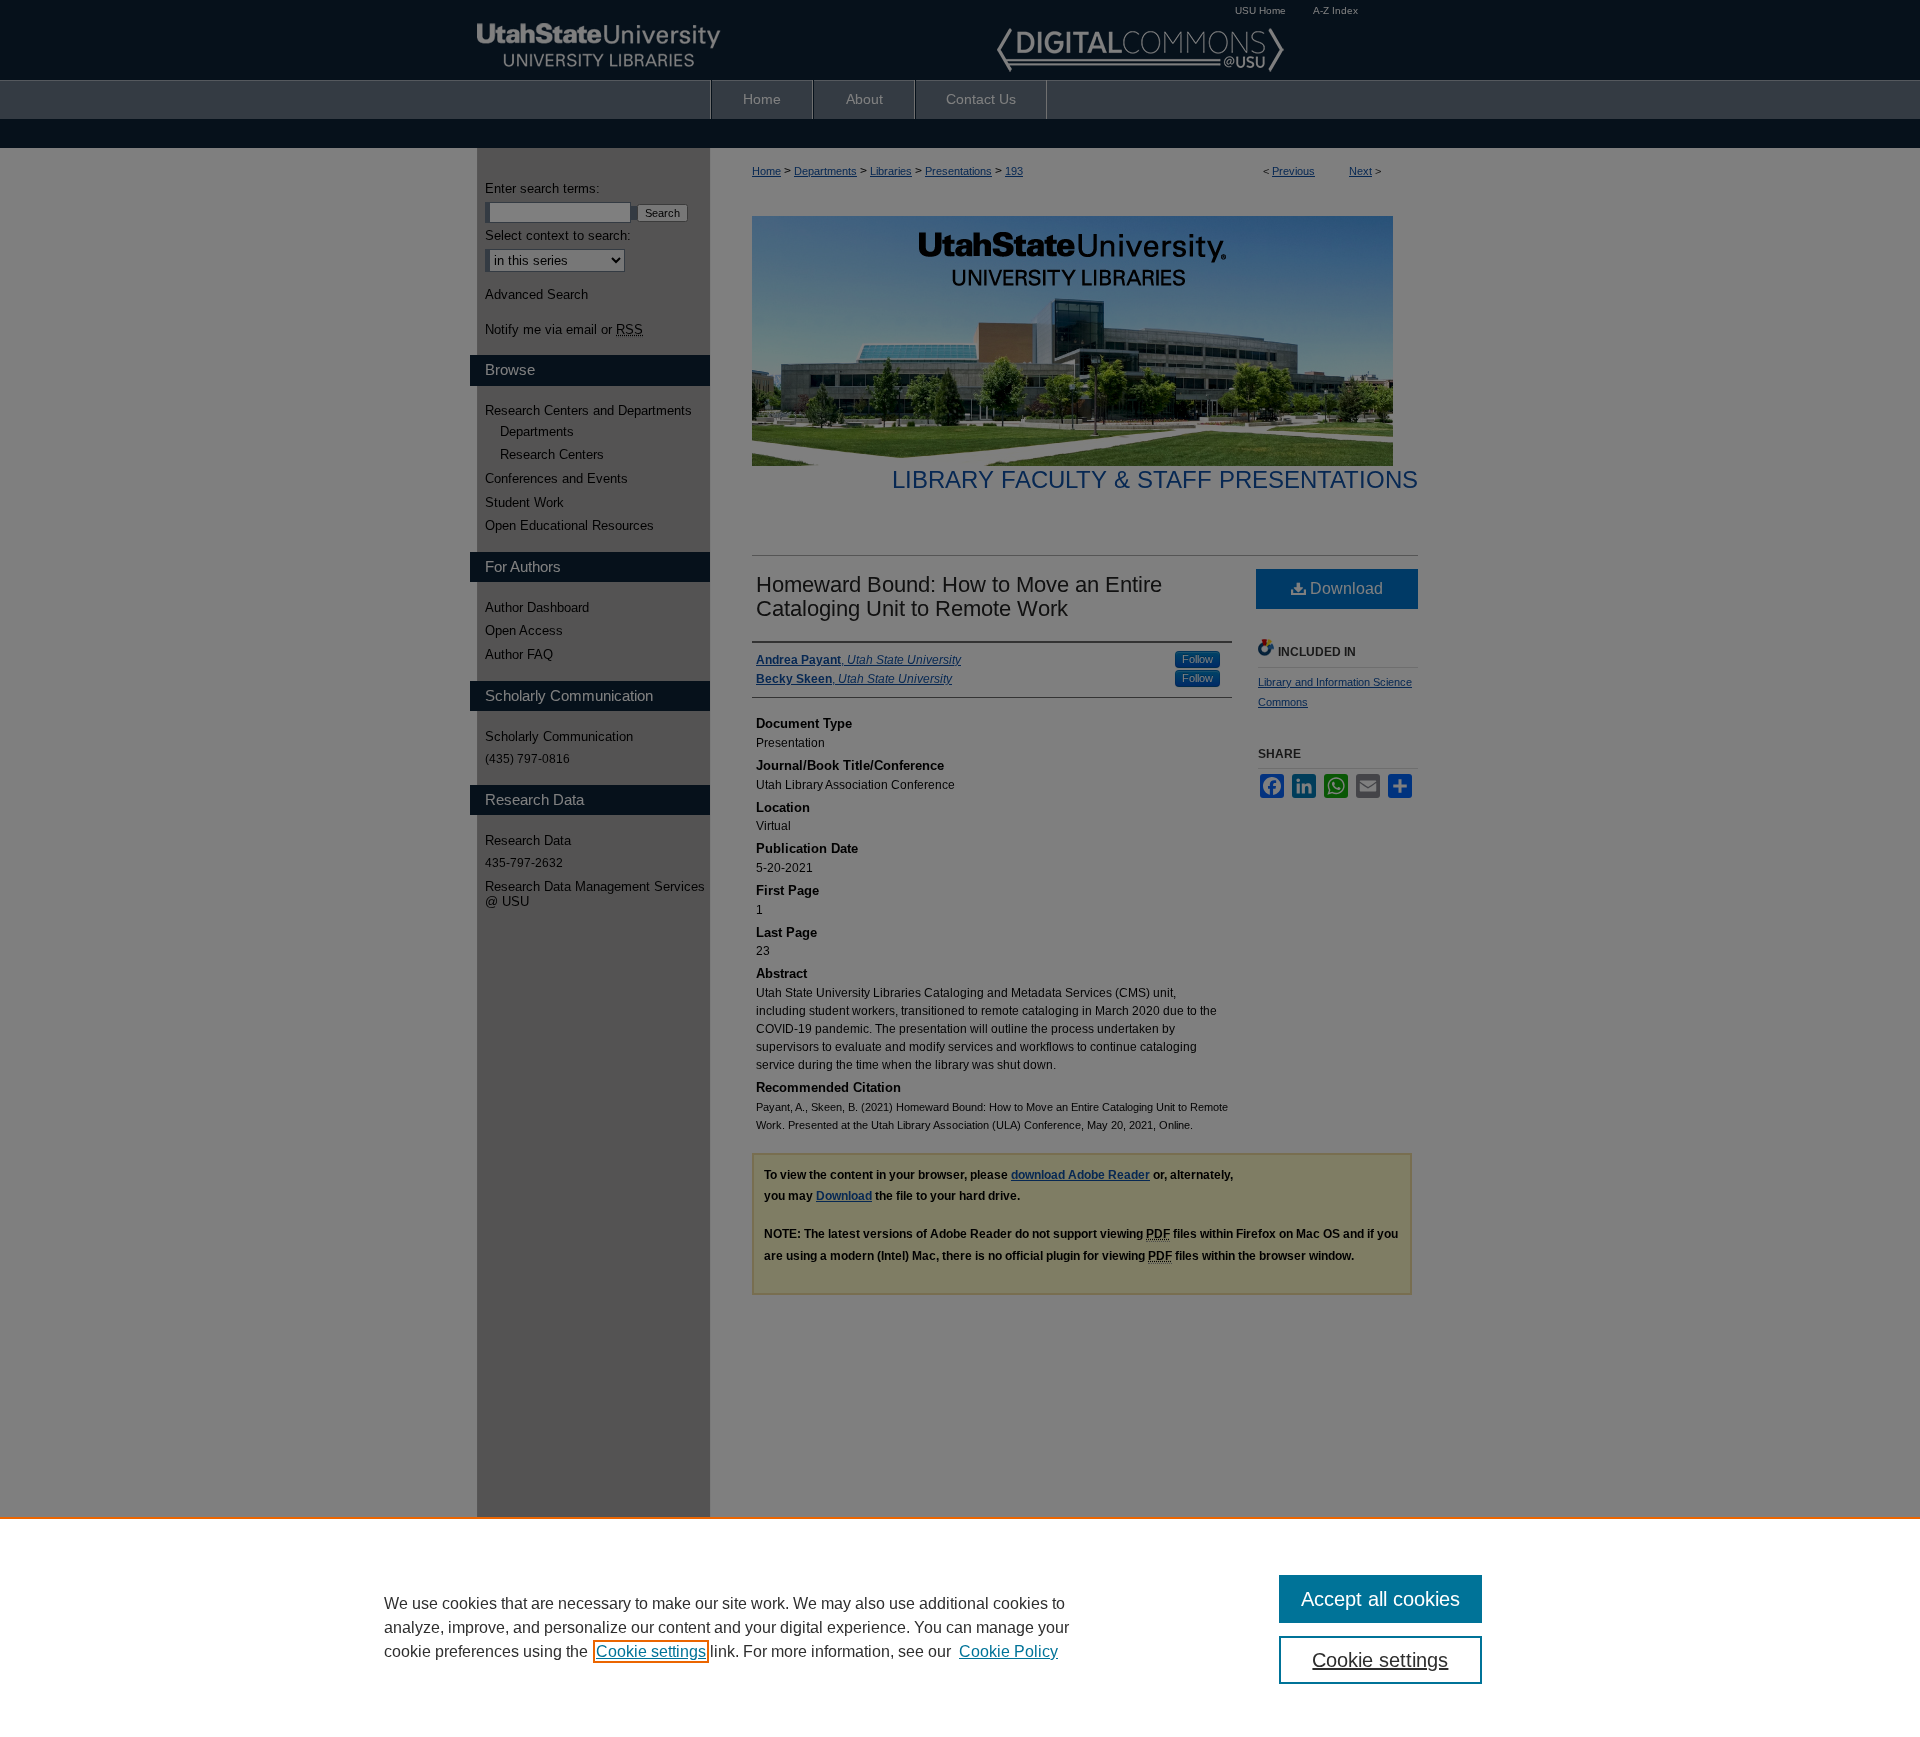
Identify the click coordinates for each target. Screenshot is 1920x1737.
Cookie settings (651, 1651)
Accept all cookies (1380, 1599)
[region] (960, 1627)
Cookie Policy (1008, 1651)
